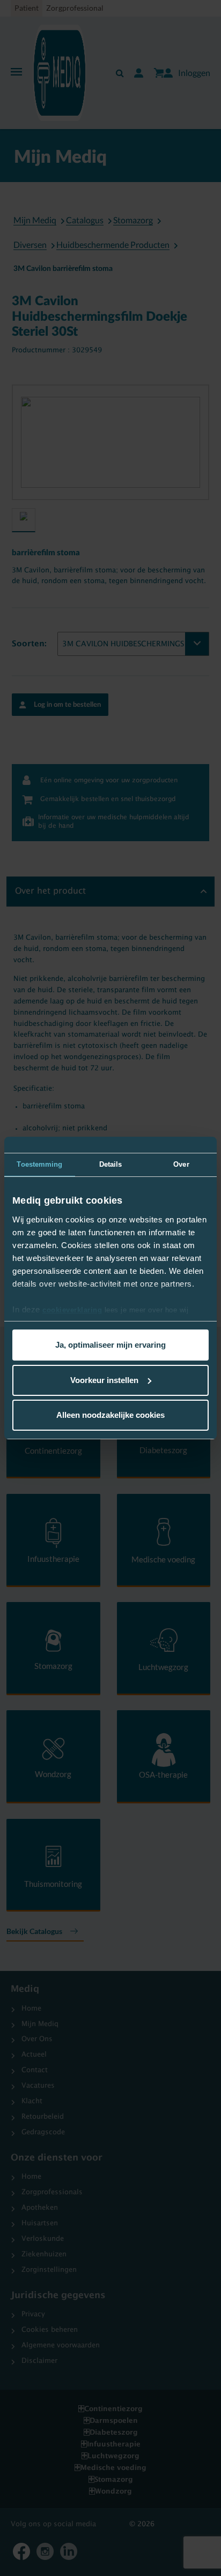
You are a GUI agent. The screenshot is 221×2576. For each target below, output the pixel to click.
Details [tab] (111, 1164)
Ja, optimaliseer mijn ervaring (110, 1345)
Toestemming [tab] (39, 1164)
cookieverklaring (72, 1310)
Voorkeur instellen (104, 1380)
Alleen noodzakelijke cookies (110, 1415)
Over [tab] (181, 1164)
